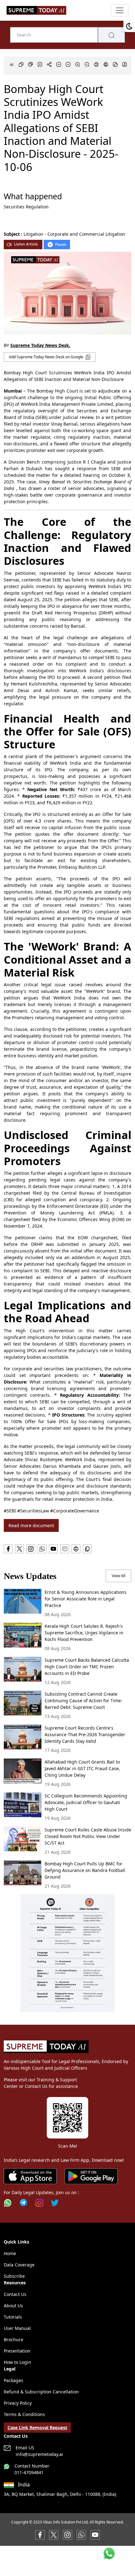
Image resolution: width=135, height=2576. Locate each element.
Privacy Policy (18, 2403)
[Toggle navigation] (120, 10)
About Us (13, 2306)
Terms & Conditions (24, 2414)
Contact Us (15, 2294)
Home (10, 2253)
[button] (67, 1953)
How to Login (17, 2362)
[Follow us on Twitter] (55, 2203)
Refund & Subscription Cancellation (41, 2392)
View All (119, 1576)
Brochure (13, 2339)
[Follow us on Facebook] (40, 2534)
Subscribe (14, 2276)
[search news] (111, 35)
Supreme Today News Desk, (40, 345)
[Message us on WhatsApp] (81, 2534)
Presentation (17, 2351)
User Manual (17, 2328)
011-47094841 (29, 2472)
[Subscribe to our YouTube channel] (95, 2534)
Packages (13, 2380)
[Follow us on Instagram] (39, 2203)
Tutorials (13, 2317)
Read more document (31, 1525)
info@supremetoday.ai (39, 2454)
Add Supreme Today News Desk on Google (46, 357)
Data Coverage (19, 2265)
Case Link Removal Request (37, 2427)
